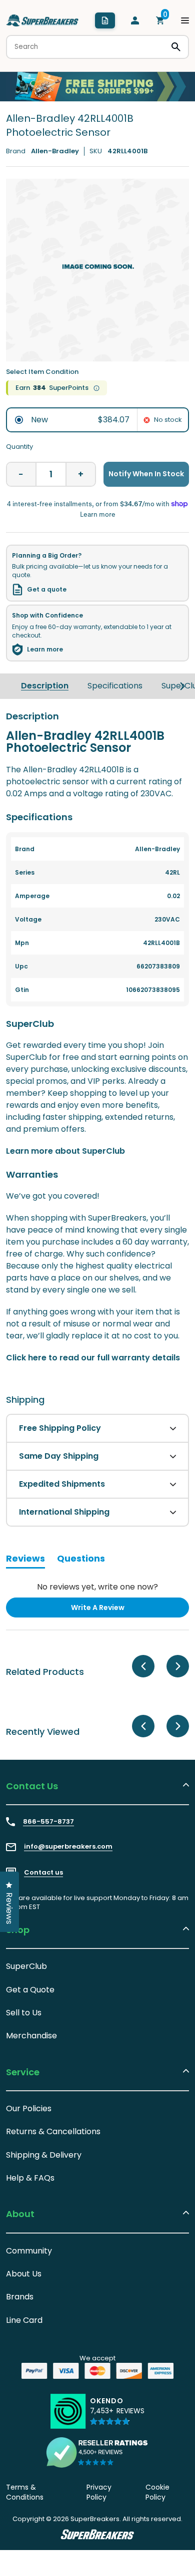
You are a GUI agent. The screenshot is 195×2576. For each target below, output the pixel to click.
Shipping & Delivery (44, 2155)
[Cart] (160, 20)
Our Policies (29, 2108)
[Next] (182, 686)
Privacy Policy (99, 2492)
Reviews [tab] (25, 1560)
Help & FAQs (30, 2178)
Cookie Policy (157, 2492)
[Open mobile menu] (185, 20)
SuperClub (26, 1966)
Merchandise (31, 2036)
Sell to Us (24, 2013)
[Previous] (143, 1666)
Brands (20, 2297)
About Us (24, 2274)
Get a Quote (30, 1990)
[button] (117, 2416)
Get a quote (47, 590)
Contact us (43, 1873)
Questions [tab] (81, 1560)
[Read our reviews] (97, 2452)
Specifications (115, 686)
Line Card (24, 2320)
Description (45, 686)
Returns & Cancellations (53, 2131)
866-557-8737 (48, 1822)
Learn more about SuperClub (65, 1151)
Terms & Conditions (25, 2492)
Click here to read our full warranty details (93, 1358)
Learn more (45, 649)
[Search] (176, 47)
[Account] (135, 20)
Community (29, 2251)
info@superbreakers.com (68, 1847)
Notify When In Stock (146, 474)
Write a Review (114, 1610)
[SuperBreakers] (42, 20)
